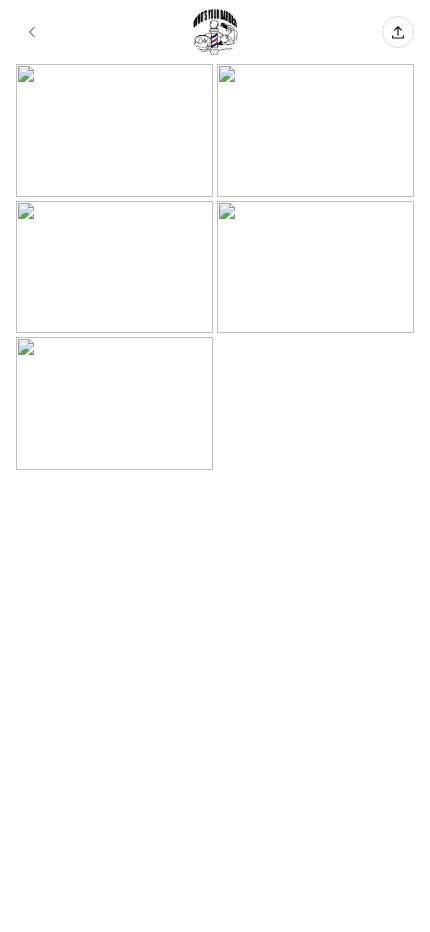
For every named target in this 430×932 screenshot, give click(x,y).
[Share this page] (398, 32)
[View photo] (114, 130)
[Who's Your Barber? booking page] (32, 32)
